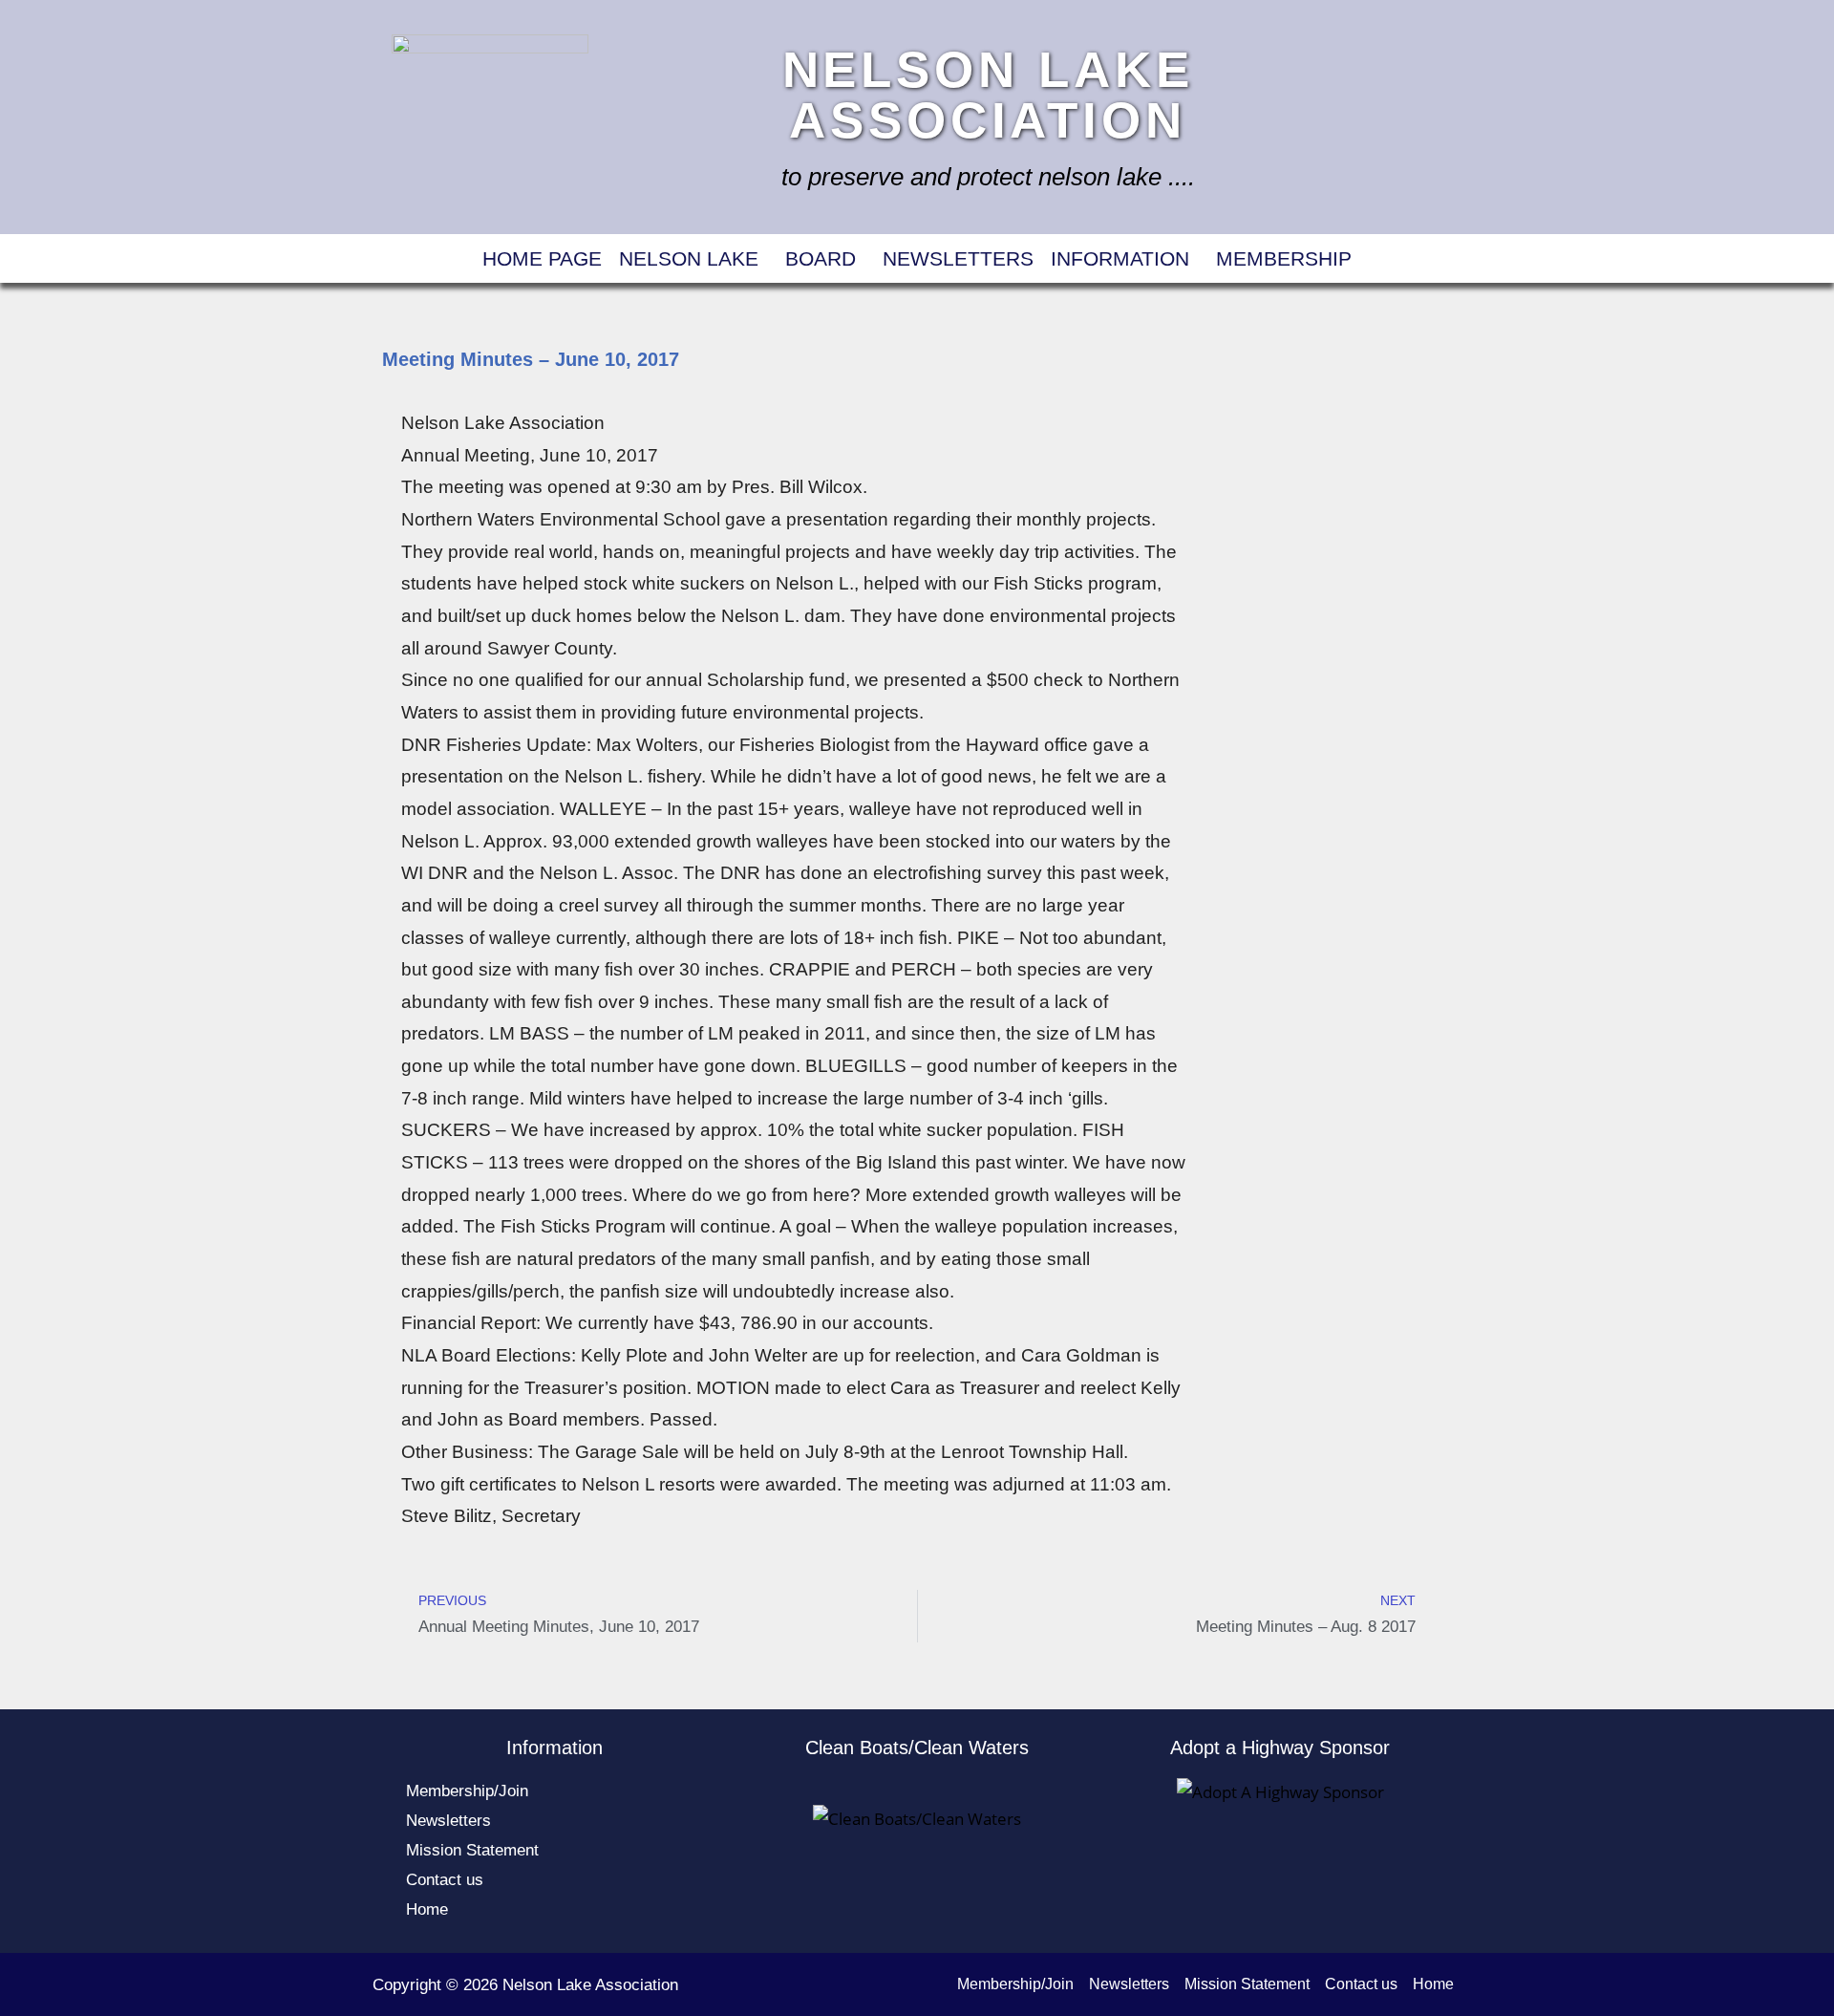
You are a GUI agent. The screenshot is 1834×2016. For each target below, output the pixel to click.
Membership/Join (467, 1791)
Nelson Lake (689, 258)
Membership (1284, 258)
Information (1120, 258)
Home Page (542, 258)
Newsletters (958, 258)
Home (427, 1909)
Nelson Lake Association (988, 95)
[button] (693, 258)
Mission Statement (472, 1850)
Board (821, 258)
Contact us (445, 1880)
